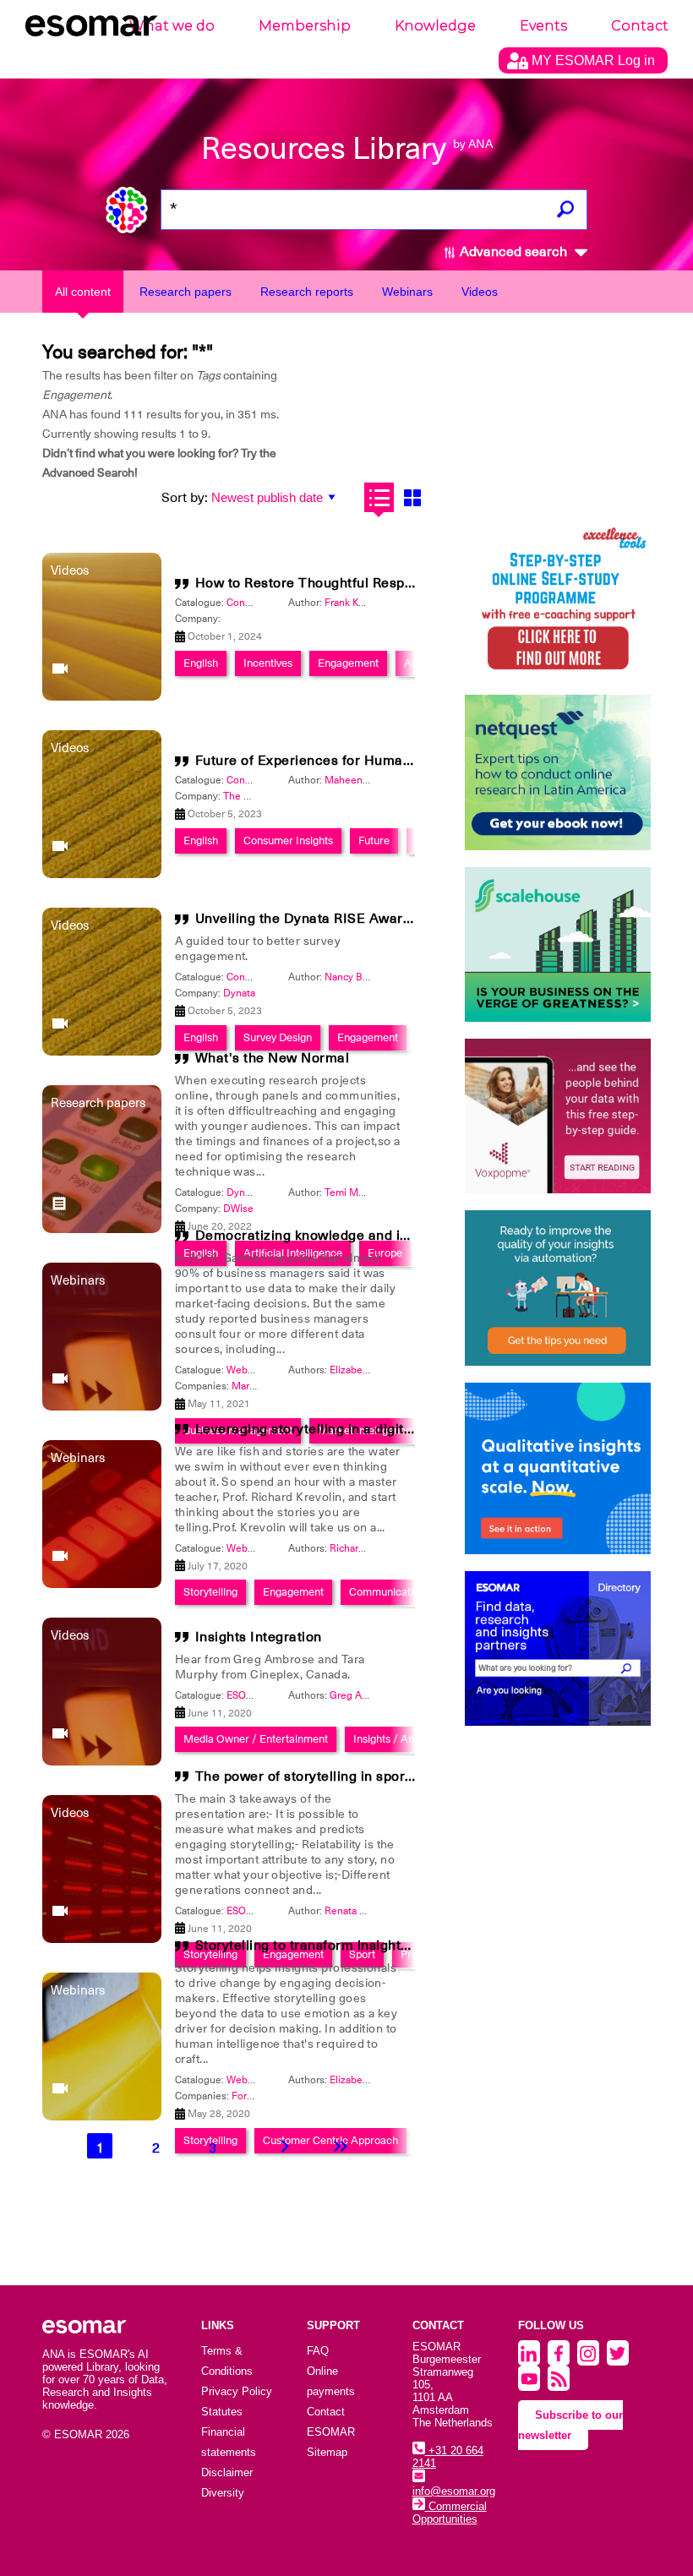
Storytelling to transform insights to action (332, 1946)
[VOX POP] (558, 1116)
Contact (640, 26)
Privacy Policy (237, 2391)
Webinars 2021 (261, 1370)
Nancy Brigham (359, 977)
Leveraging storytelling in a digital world (325, 1429)
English (201, 663)
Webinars (407, 292)
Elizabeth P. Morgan (375, 1370)
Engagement (348, 663)
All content (83, 292)
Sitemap (327, 2452)
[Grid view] (412, 497)
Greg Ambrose (363, 1695)
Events (543, 26)
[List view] (379, 497)
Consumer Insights (288, 840)
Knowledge (435, 26)
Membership (305, 26)
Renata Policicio (361, 1911)
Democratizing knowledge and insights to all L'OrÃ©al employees (408, 1236)
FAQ (318, 2351)
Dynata (239, 993)
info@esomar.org (454, 2491)
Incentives (268, 663)
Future (374, 840)
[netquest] (558, 772)
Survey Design (278, 1037)
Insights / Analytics (399, 1739)
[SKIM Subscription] (558, 1288)
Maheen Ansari (359, 780)
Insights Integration (259, 1637)
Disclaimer (227, 2472)
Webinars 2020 (261, 1548)
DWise (238, 1209)
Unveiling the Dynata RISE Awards (307, 919)
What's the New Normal (273, 1058)
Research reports (307, 292)
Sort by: (185, 498)
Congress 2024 (262, 603)
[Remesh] (558, 1469)
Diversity (223, 2493)
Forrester (252, 2096)
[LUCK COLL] (558, 944)
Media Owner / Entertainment (256, 1739)
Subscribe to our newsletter (570, 2425)
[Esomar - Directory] (558, 1648)
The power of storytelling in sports (306, 1776)
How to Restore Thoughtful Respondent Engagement (366, 583)
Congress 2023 (262, 780)
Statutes (222, 2412)
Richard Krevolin (367, 1548)
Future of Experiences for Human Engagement (346, 761)
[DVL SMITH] (558, 600)
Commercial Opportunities (450, 2513)
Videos (480, 292)
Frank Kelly (349, 603)
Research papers (186, 292)
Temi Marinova (358, 1192)
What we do (172, 26)
